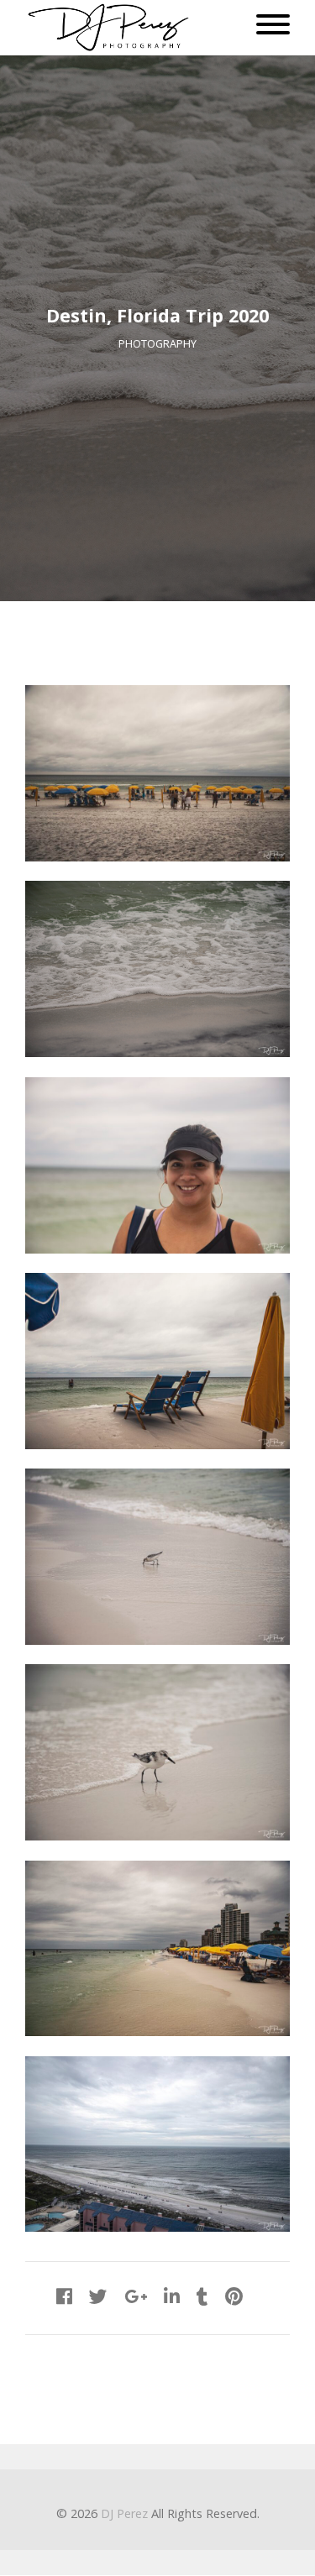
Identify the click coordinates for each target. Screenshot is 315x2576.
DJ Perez (124, 2513)
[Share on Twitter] (98, 2296)
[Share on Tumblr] (202, 2296)
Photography (157, 344)
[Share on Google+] (136, 2296)
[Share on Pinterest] (234, 2296)
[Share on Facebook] (64, 2296)
